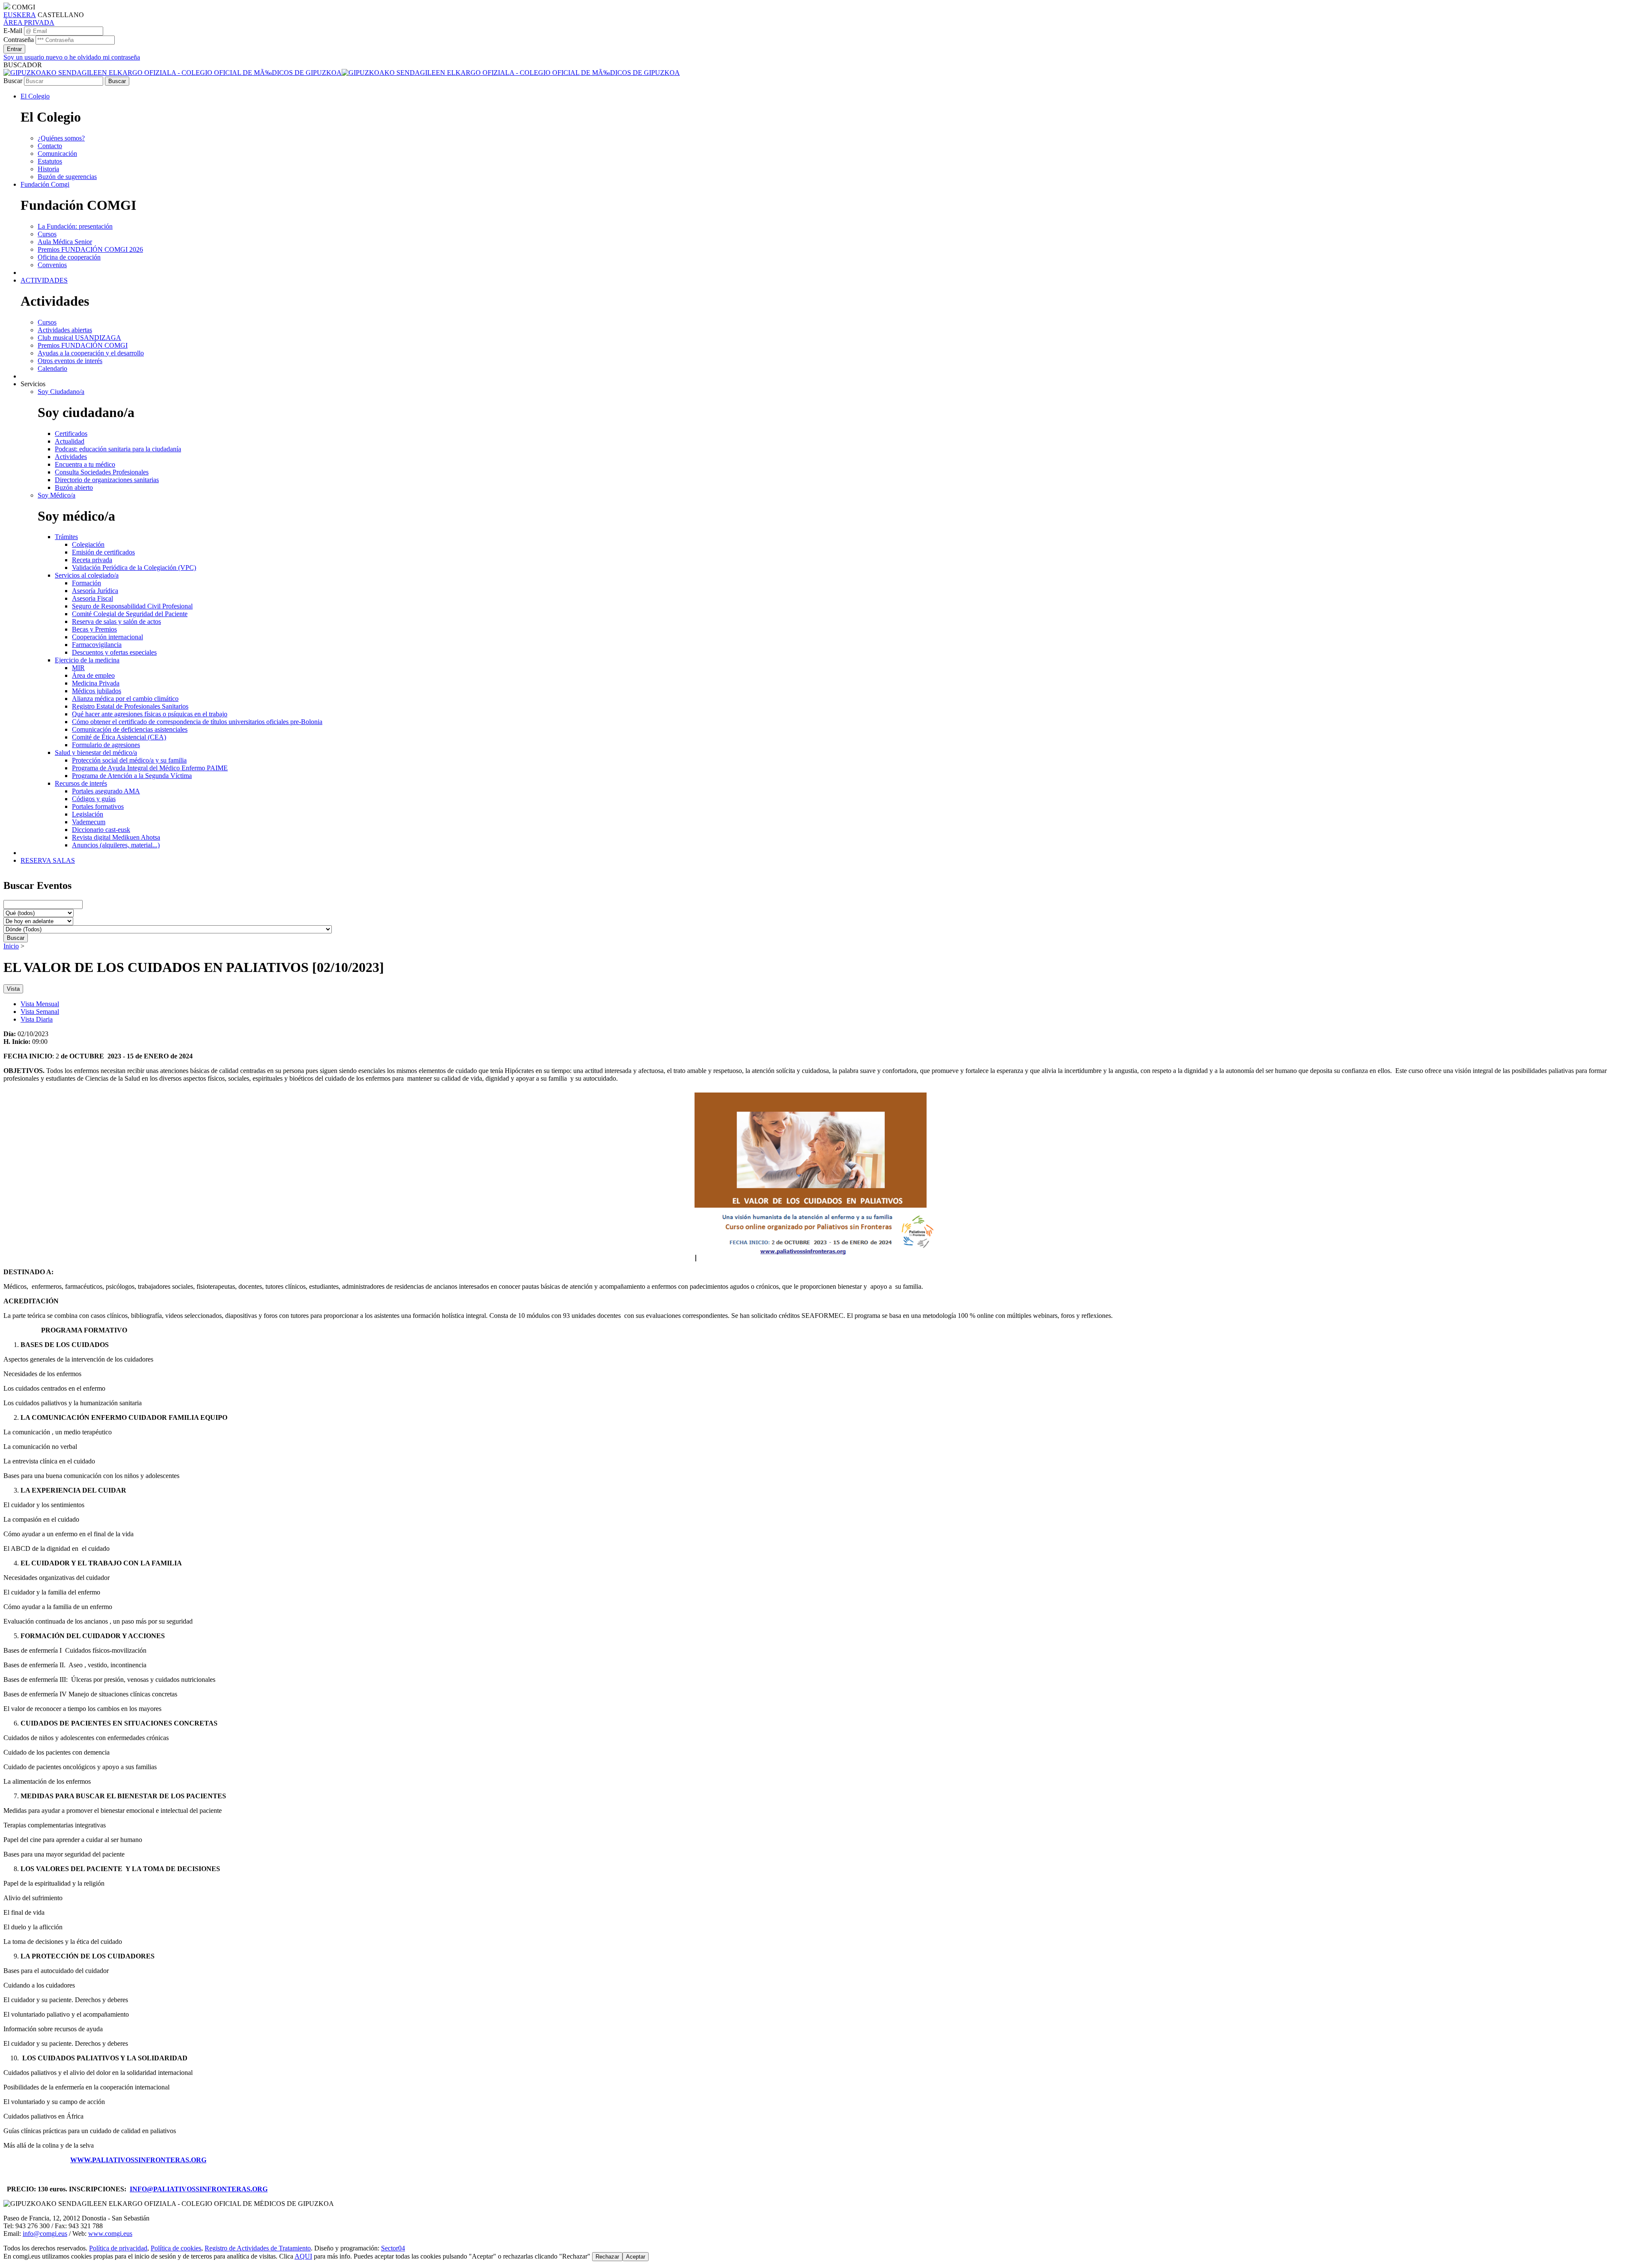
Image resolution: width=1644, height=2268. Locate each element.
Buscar (13, 81)
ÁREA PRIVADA (29, 22)
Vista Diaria (37, 1019)
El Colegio (35, 96)
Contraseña (19, 40)
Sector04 (393, 2248)
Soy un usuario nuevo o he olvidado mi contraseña (72, 57)
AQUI (303, 2256)
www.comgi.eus (110, 2234)
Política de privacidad (118, 2248)
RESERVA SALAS (48, 860)
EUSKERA (20, 15)
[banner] (342, 73)
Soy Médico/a (57, 495)
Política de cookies (176, 2248)
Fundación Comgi (45, 184)
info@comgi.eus (45, 2234)
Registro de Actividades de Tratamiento (258, 2248)
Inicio (11, 946)
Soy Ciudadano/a (61, 392)
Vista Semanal (40, 1012)
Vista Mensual (40, 1004)
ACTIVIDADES (44, 280)
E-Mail (13, 31)
